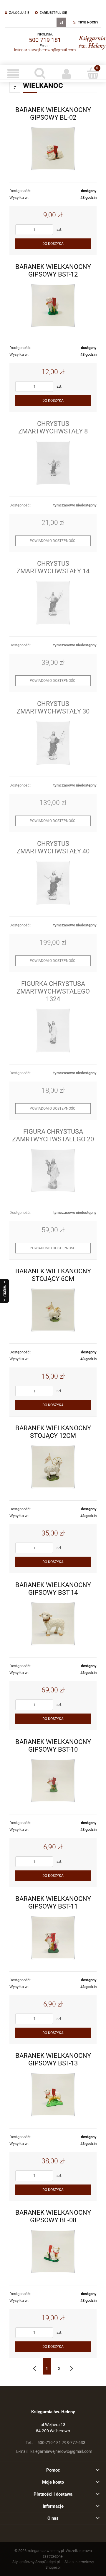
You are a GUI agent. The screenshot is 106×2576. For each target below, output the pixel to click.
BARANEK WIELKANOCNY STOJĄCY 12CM (53, 1432)
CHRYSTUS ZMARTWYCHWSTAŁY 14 (53, 567)
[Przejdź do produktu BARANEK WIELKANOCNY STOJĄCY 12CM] (53, 1467)
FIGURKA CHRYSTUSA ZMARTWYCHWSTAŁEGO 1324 (53, 991)
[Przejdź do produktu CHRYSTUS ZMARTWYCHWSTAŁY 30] (53, 743)
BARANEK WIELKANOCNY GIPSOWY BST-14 (53, 1589)
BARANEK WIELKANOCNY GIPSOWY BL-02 (53, 113)
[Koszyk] (93, 73)
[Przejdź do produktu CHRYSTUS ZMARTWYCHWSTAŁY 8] (53, 463)
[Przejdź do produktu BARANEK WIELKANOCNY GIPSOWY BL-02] (53, 149)
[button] (13, 74)
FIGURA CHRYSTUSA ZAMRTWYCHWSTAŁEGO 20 (53, 1135)
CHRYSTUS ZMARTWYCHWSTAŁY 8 (53, 427)
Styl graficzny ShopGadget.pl (36, 2562)
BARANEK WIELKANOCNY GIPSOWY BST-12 (53, 270)
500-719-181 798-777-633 (56, 2443)
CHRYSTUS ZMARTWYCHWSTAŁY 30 (53, 707)
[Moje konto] (66, 74)
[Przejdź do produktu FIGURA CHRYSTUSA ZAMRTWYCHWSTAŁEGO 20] (53, 1171)
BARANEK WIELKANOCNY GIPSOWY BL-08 (53, 2216)
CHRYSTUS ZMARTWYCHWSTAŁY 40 (53, 847)
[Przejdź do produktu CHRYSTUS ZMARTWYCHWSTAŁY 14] (53, 603)
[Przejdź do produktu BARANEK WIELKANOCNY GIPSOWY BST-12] (53, 306)
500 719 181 (45, 40)
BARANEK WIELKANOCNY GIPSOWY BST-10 (53, 1745)
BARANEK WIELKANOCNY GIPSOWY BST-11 (53, 1902)
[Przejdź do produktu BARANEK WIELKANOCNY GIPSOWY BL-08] (53, 2252)
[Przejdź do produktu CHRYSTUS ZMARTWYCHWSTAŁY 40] (53, 883)
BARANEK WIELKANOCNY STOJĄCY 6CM (53, 1275)
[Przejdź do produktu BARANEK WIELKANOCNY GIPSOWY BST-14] (53, 1624)
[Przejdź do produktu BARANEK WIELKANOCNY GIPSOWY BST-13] (53, 2095)
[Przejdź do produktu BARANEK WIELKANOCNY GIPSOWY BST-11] (53, 1938)
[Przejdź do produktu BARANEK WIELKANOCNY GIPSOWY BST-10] (53, 1781)
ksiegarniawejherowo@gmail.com (45, 50)
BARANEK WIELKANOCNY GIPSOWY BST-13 (53, 2059)
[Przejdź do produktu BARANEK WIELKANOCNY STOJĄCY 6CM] (53, 1310)
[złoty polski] (61, 22)
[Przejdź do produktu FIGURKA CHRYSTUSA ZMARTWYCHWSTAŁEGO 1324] (53, 1031)
